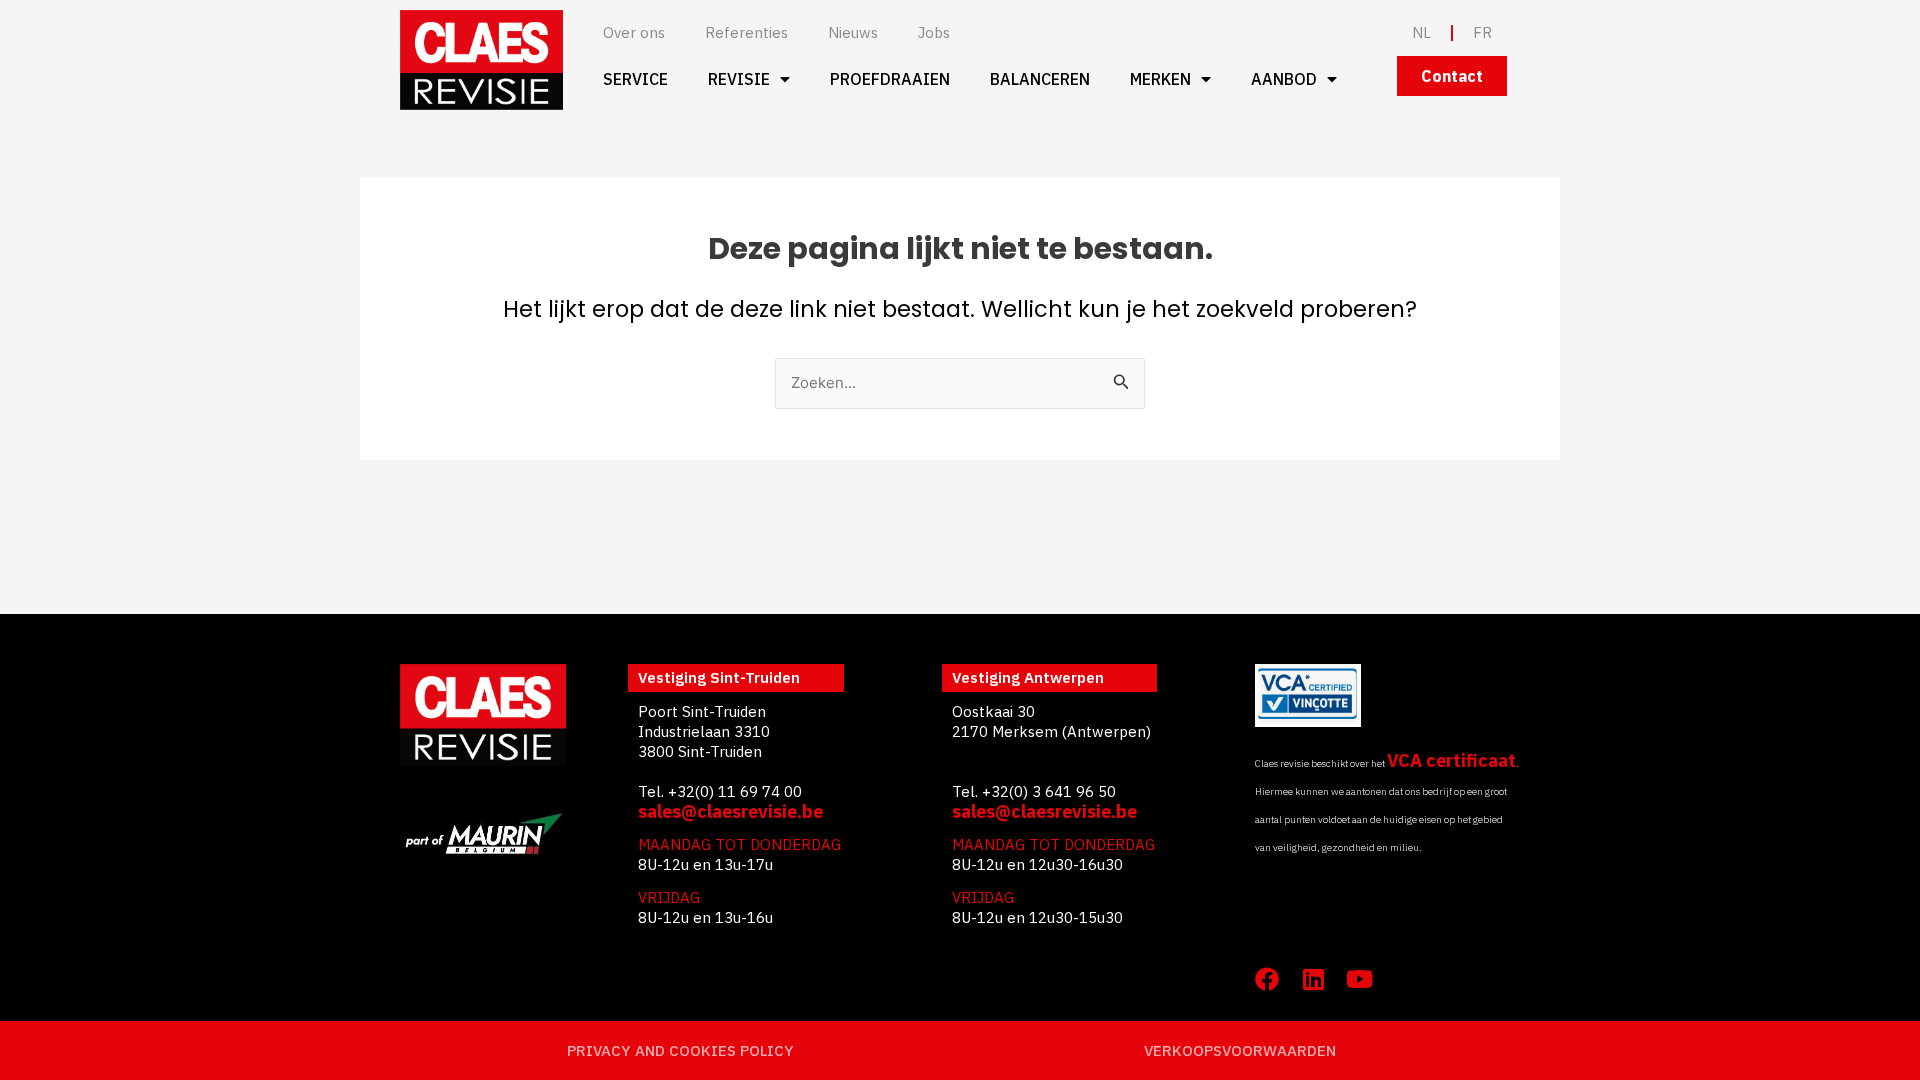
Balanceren (1040, 79)
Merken (1160, 79)
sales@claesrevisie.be (730, 811)
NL (1421, 32)
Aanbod (1284, 79)
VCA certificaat (1451, 760)
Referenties (746, 32)
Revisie (739, 79)
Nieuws (853, 32)
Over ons (634, 32)
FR (1482, 32)
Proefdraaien (890, 79)
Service (635, 79)
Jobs (934, 32)
